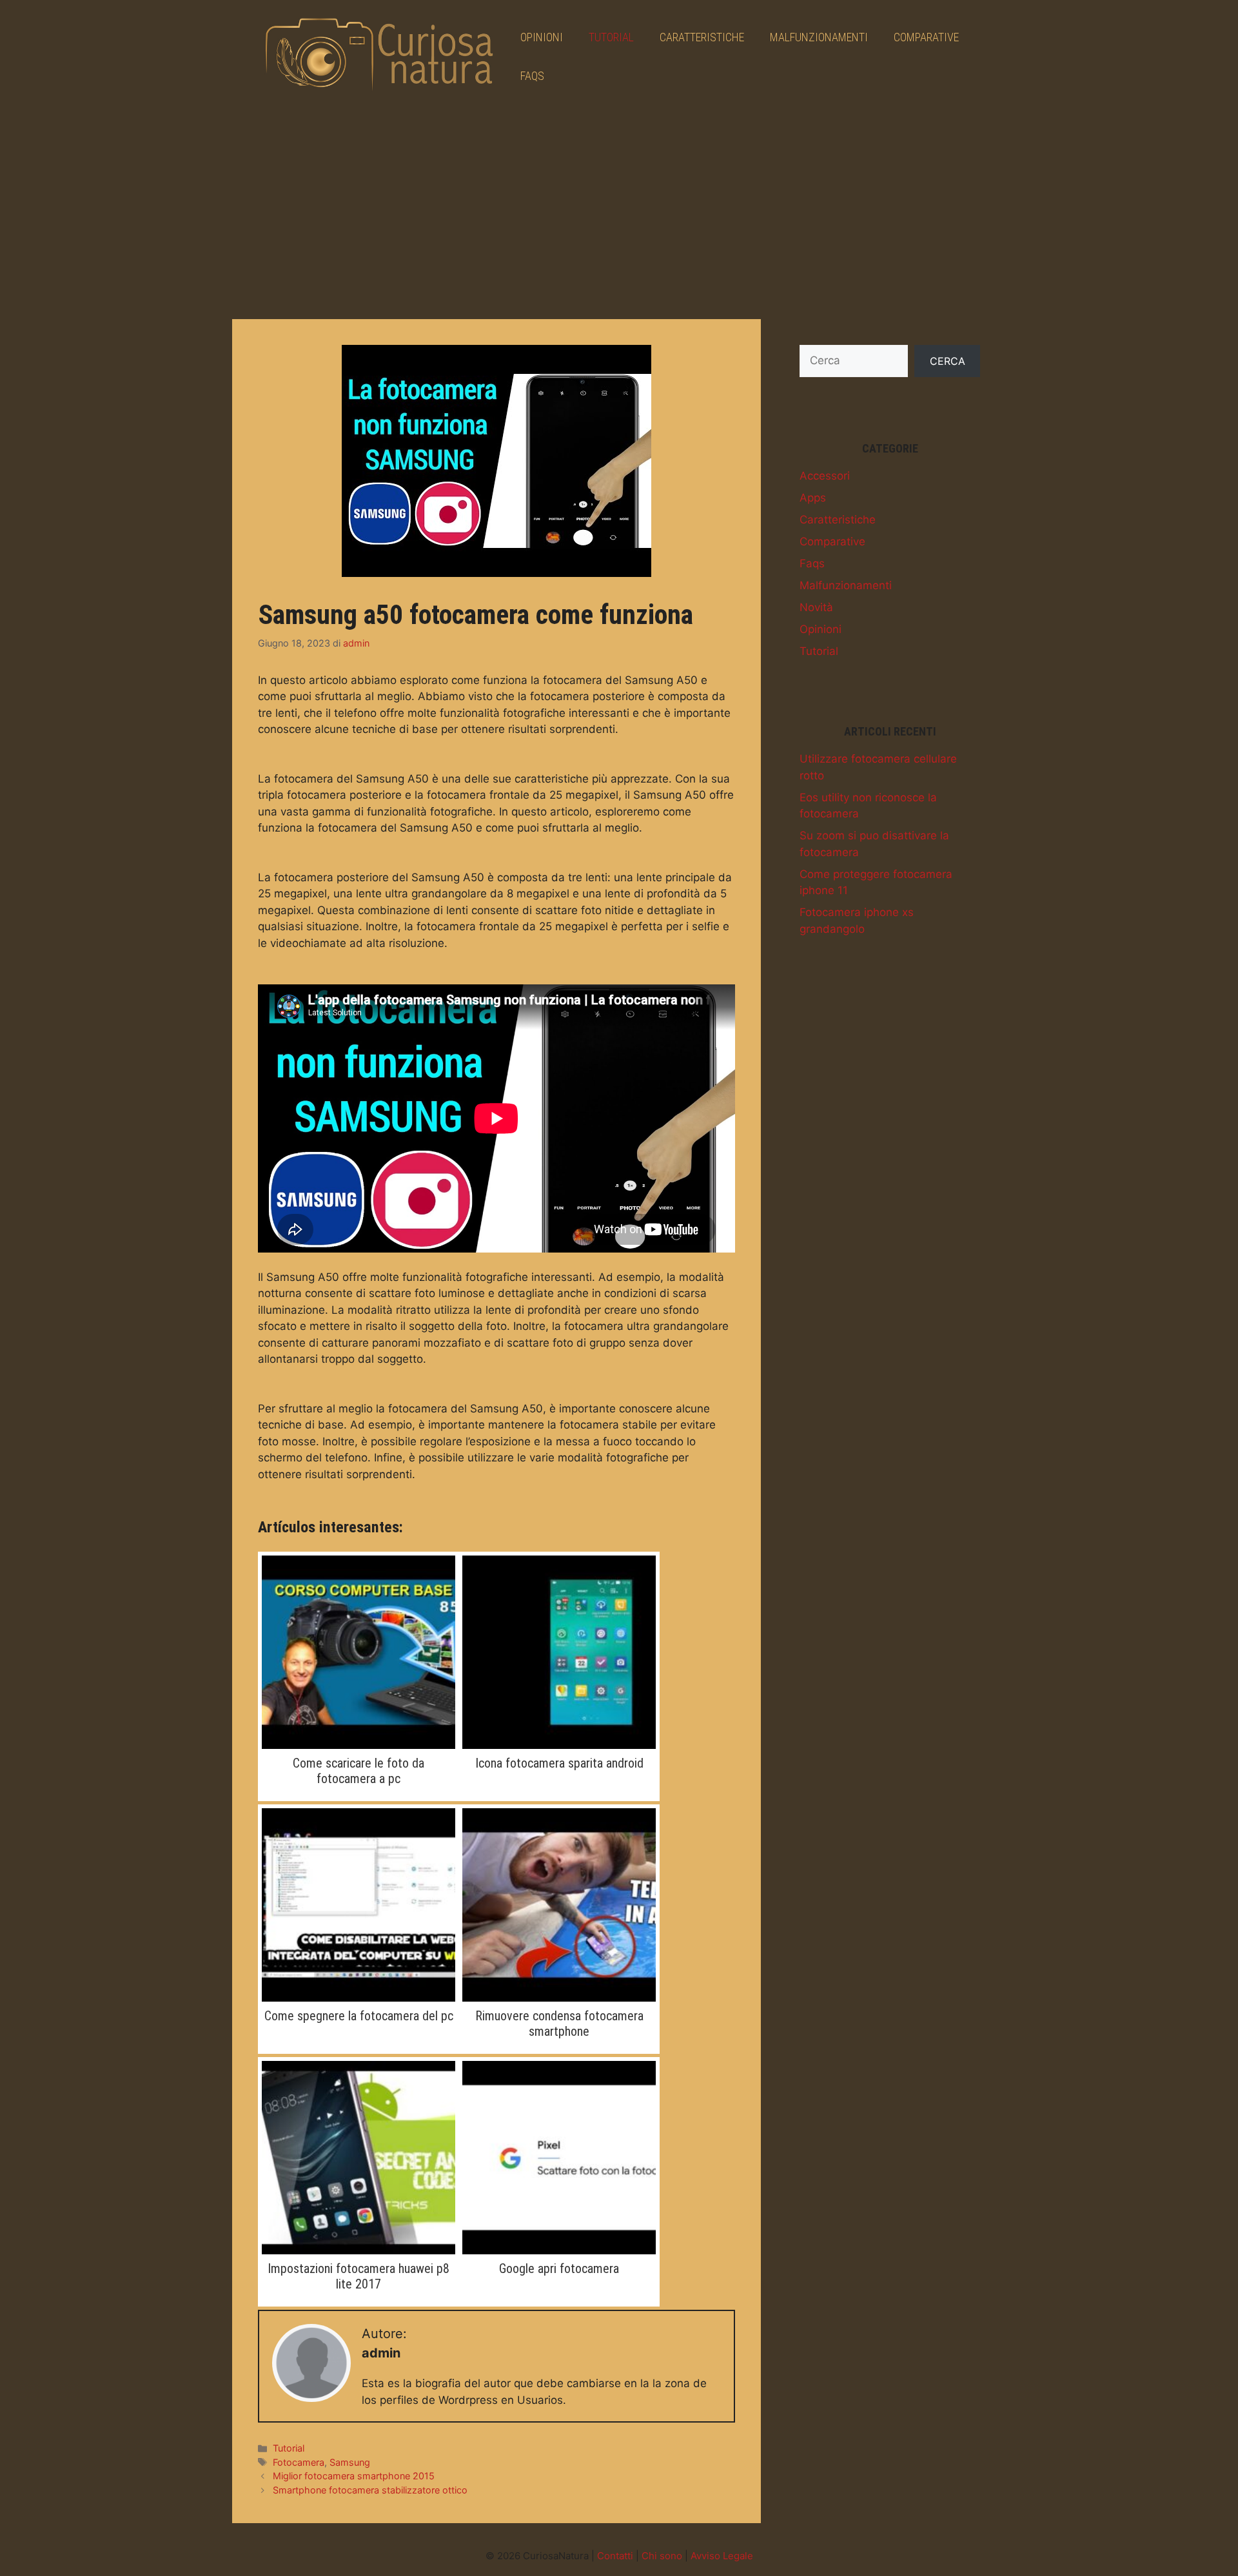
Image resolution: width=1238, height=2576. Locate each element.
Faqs (532, 76)
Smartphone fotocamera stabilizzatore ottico (370, 2490)
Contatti (615, 2556)
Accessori (825, 476)
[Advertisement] (619, 210)
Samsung (350, 2462)
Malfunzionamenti (819, 37)
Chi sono (662, 2556)
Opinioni (542, 37)
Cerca (948, 361)
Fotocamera (299, 2462)
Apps (813, 498)
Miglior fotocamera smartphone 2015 (354, 2476)
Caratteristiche (702, 37)
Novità (816, 607)
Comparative (926, 37)
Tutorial (611, 37)
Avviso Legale (722, 2556)
